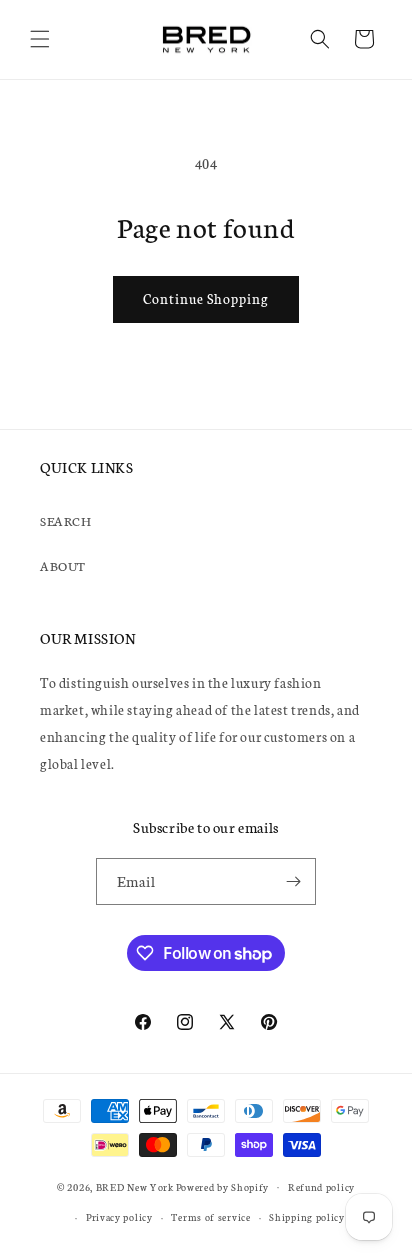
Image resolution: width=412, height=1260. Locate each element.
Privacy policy (119, 1217)
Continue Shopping (206, 298)
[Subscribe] (293, 881)
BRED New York (135, 1186)
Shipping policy (307, 1217)
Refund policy (321, 1187)
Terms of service (210, 1217)
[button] (40, 39)
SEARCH (66, 520)
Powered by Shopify (223, 1186)
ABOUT (63, 565)
